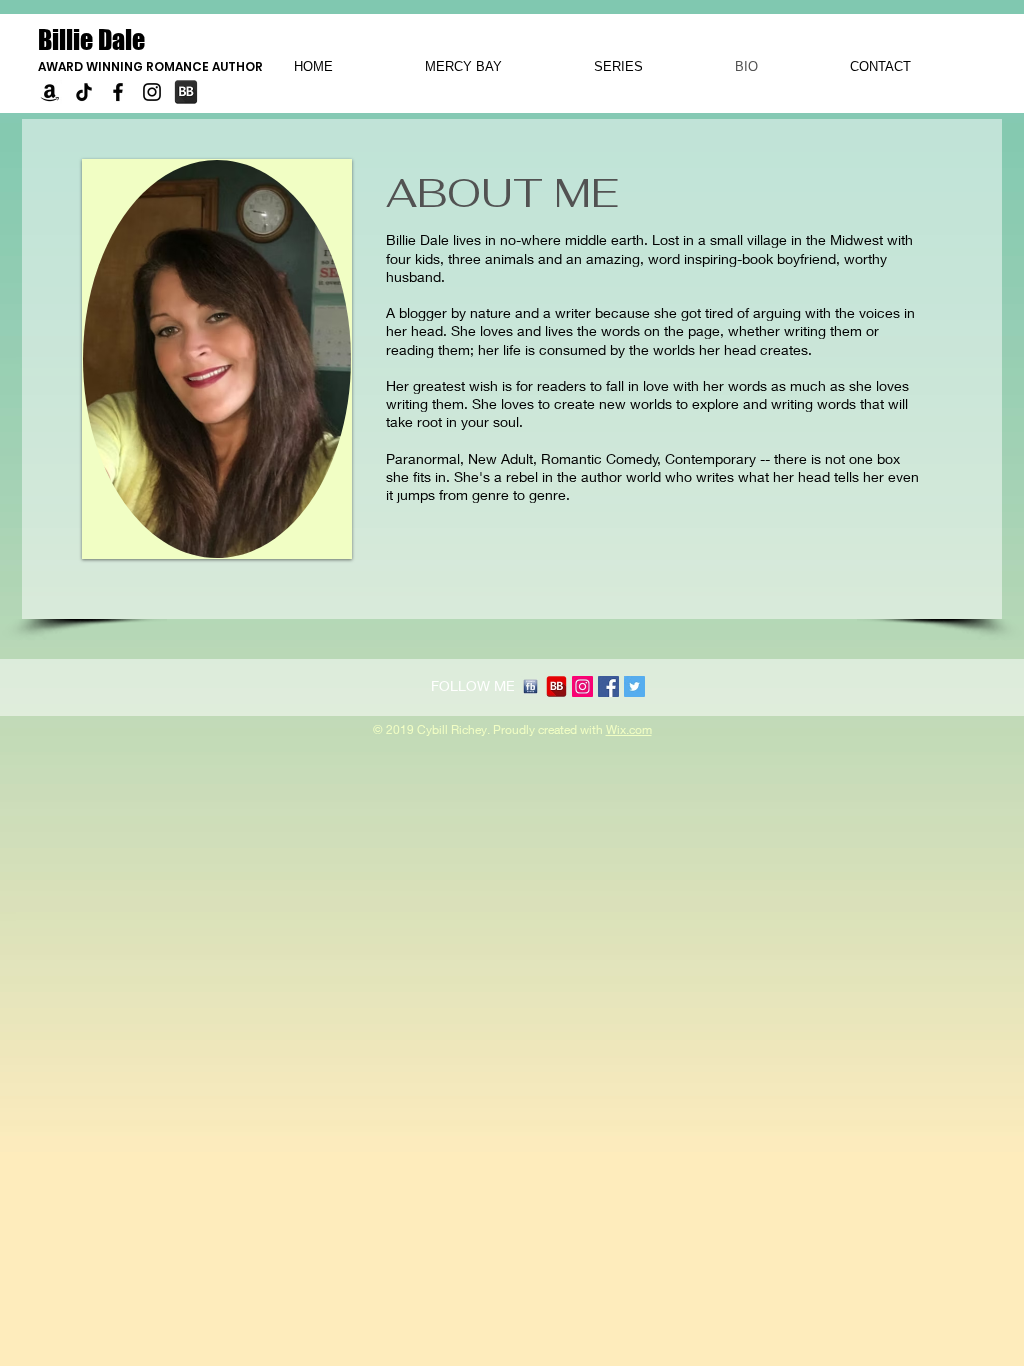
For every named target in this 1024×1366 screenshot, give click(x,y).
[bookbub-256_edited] (186, 92)
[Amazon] (50, 92)
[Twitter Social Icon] (634, 686)
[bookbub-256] (556, 686)
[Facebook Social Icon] (608, 686)
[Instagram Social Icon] (582, 686)
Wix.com (629, 729)
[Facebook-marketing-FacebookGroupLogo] (530, 686)
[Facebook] (118, 92)
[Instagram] (152, 92)
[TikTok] (84, 92)
